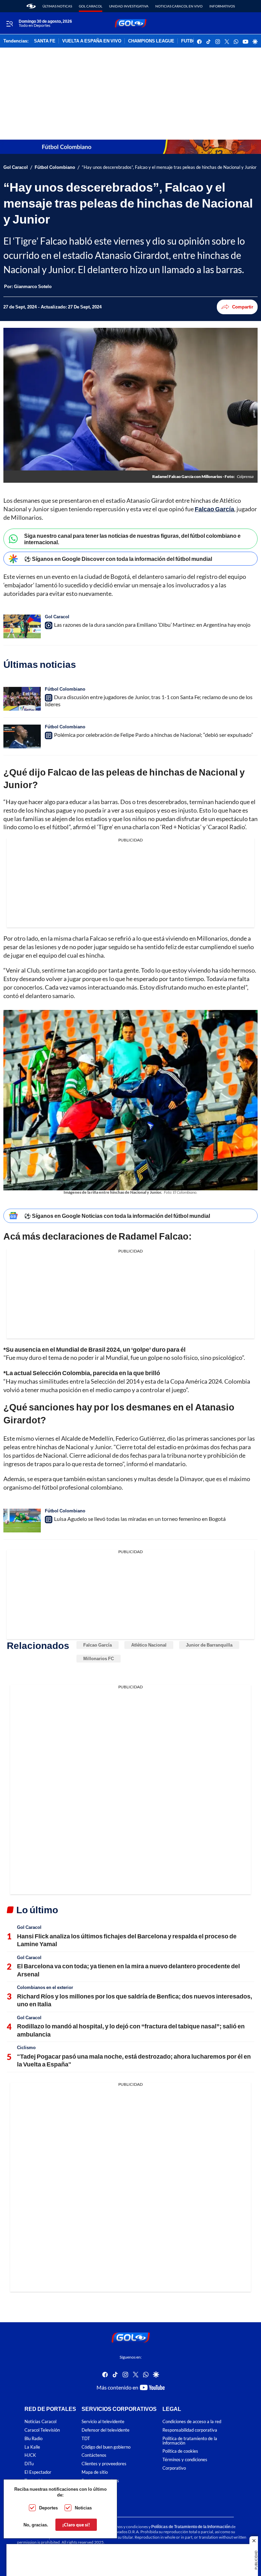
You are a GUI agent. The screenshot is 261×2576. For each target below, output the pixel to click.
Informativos (222, 6)
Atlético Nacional (149, 1645)
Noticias (83, 2508)
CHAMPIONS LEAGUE (151, 41)
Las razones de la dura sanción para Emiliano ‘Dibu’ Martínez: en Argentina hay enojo (152, 625)
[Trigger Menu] (9, 23)
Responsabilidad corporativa (190, 2430)
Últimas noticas (57, 6)
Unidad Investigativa (129, 6)
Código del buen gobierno (106, 2447)
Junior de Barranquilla (209, 1645)
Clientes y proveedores (104, 2464)
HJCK (30, 2455)
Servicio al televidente (103, 2422)
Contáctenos (94, 2455)
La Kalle (32, 2447)
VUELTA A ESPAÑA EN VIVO (92, 41)
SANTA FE (45, 41)
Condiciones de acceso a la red (192, 2422)
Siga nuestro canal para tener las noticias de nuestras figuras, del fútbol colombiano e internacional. (132, 539)
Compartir (243, 307)
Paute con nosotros (100, 2481)
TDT (86, 2439)
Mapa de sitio (95, 2472)
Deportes (48, 2508)
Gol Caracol (91, 6)
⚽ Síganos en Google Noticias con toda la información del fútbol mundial (117, 1216)
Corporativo (174, 2468)
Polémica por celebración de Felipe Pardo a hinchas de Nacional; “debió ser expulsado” (154, 735)
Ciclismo (26, 2047)
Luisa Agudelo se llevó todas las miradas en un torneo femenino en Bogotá (140, 1519)
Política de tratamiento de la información (190, 2441)
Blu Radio (33, 2439)
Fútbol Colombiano (55, 167)
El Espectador (38, 2472)
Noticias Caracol (40, 2422)
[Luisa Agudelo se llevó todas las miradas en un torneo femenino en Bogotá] (22, 1521)
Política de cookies (180, 2451)
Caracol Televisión (42, 2430)
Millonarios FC (99, 1658)
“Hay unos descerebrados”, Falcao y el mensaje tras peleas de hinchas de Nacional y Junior (169, 167)
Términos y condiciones (185, 2460)
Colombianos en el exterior (45, 1987)
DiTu (29, 2464)
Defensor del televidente (106, 2430)
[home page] (31, 6)
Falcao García (98, 1645)
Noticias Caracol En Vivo (179, 6)
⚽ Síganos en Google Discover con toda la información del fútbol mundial (118, 559)
